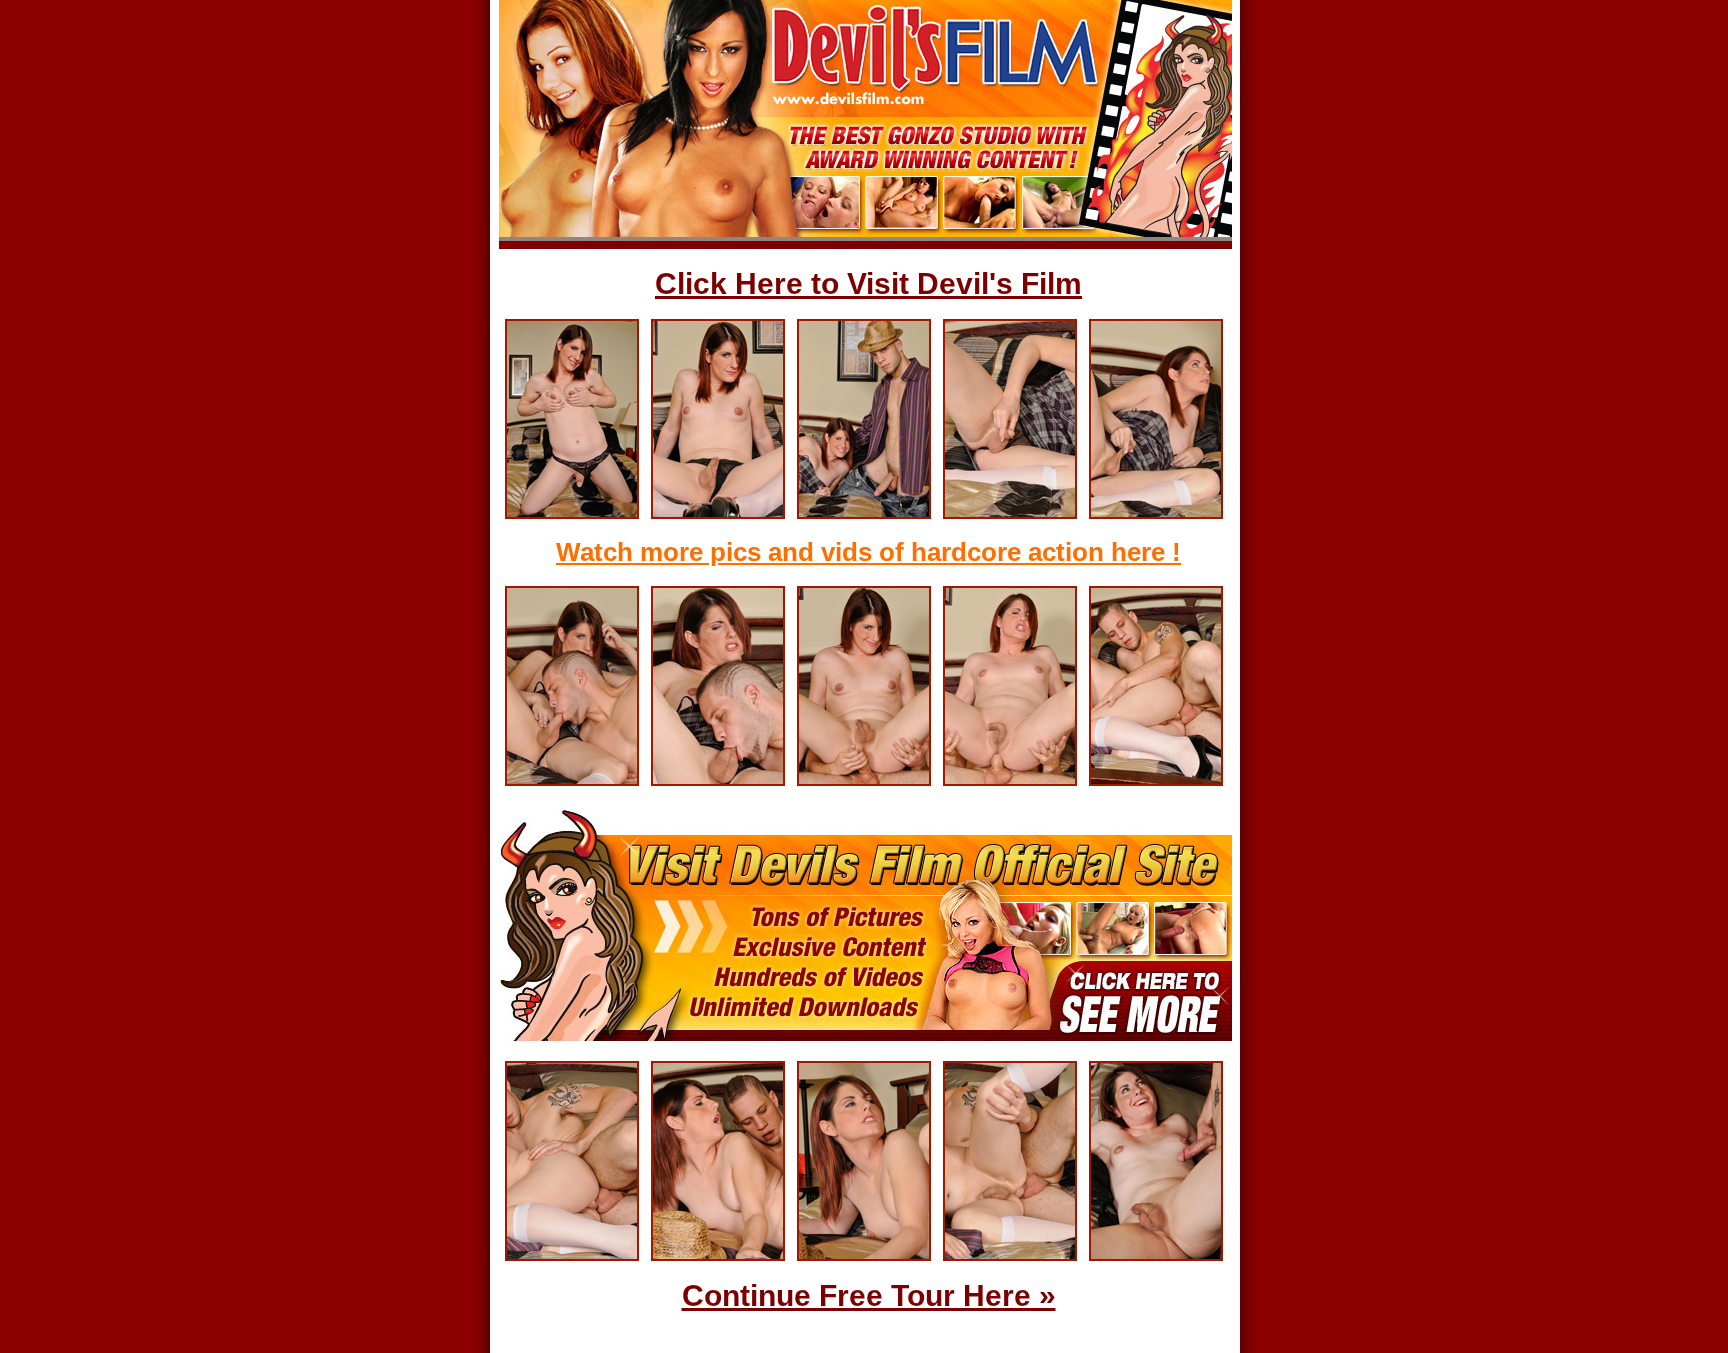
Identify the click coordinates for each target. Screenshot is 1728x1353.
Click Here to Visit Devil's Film (868, 283)
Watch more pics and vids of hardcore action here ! (868, 552)
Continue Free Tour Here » (869, 1295)
